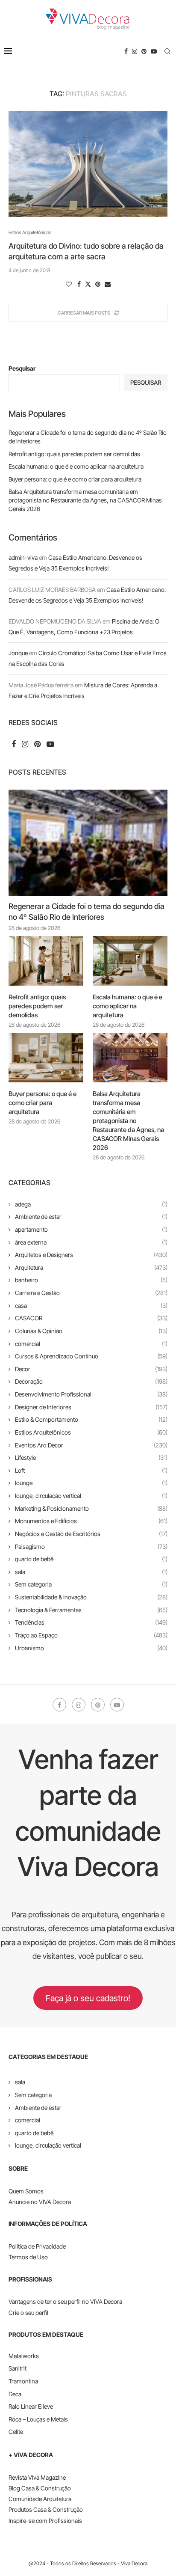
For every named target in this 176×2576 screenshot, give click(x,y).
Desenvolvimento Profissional (91, 1394)
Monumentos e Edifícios (91, 1521)
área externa (91, 1242)
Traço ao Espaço (91, 1635)
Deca (15, 2394)
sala (91, 1572)
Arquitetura (91, 1267)
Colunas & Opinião (91, 1331)
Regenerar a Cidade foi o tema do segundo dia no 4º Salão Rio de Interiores (87, 912)
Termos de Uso (28, 2257)
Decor (91, 1369)
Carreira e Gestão (91, 1293)
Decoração (91, 1381)
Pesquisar (22, 368)
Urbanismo (91, 1648)
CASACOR (91, 1318)
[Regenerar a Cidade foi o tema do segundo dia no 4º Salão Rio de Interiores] (88, 843)
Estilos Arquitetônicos (91, 1432)
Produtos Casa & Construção (46, 2509)
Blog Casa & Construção (40, 2488)
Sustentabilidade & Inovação (91, 1597)
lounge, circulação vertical (91, 1496)
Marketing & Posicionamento (91, 1508)
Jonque (18, 653)
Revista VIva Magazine (37, 2477)
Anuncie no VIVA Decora (40, 2202)
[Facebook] (126, 51)
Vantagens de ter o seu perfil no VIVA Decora (65, 2301)
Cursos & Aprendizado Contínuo (91, 1356)
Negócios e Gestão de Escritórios (91, 1534)
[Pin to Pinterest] (98, 284)
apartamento (91, 1229)
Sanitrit (18, 2368)
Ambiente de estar (91, 1217)
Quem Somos (26, 2191)
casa (91, 1306)
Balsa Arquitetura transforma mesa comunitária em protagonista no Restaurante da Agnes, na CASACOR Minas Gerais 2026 (85, 500)
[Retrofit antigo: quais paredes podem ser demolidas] (46, 961)
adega (91, 1204)
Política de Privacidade (37, 2246)
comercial (91, 1344)
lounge (91, 1483)
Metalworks (24, 2356)
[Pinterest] (144, 51)
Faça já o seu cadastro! (88, 1998)
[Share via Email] (108, 284)
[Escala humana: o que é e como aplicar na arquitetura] (130, 961)
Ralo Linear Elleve (31, 2406)
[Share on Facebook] (79, 284)
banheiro (91, 1280)
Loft (91, 1470)
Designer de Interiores (91, 1407)
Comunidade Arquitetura (40, 2499)
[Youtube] (154, 51)
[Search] (167, 51)
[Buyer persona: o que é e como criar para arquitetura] (46, 1058)
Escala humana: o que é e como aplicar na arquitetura (76, 466)
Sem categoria (91, 1584)
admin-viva (23, 557)
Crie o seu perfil (28, 2313)
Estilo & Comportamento (91, 1419)
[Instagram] (135, 51)
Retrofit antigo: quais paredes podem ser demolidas (74, 454)
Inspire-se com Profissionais (45, 2521)
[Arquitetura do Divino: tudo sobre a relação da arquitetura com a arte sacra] (88, 164)
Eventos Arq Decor (91, 1445)
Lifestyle (91, 1457)
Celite (16, 2432)
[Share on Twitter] (88, 284)
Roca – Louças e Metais (38, 2419)
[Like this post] (69, 284)
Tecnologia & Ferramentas (91, 1610)
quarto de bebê (91, 1559)
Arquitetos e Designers (91, 1255)
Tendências (91, 1622)
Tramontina (23, 2381)
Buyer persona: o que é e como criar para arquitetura (75, 479)
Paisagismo (91, 1546)
